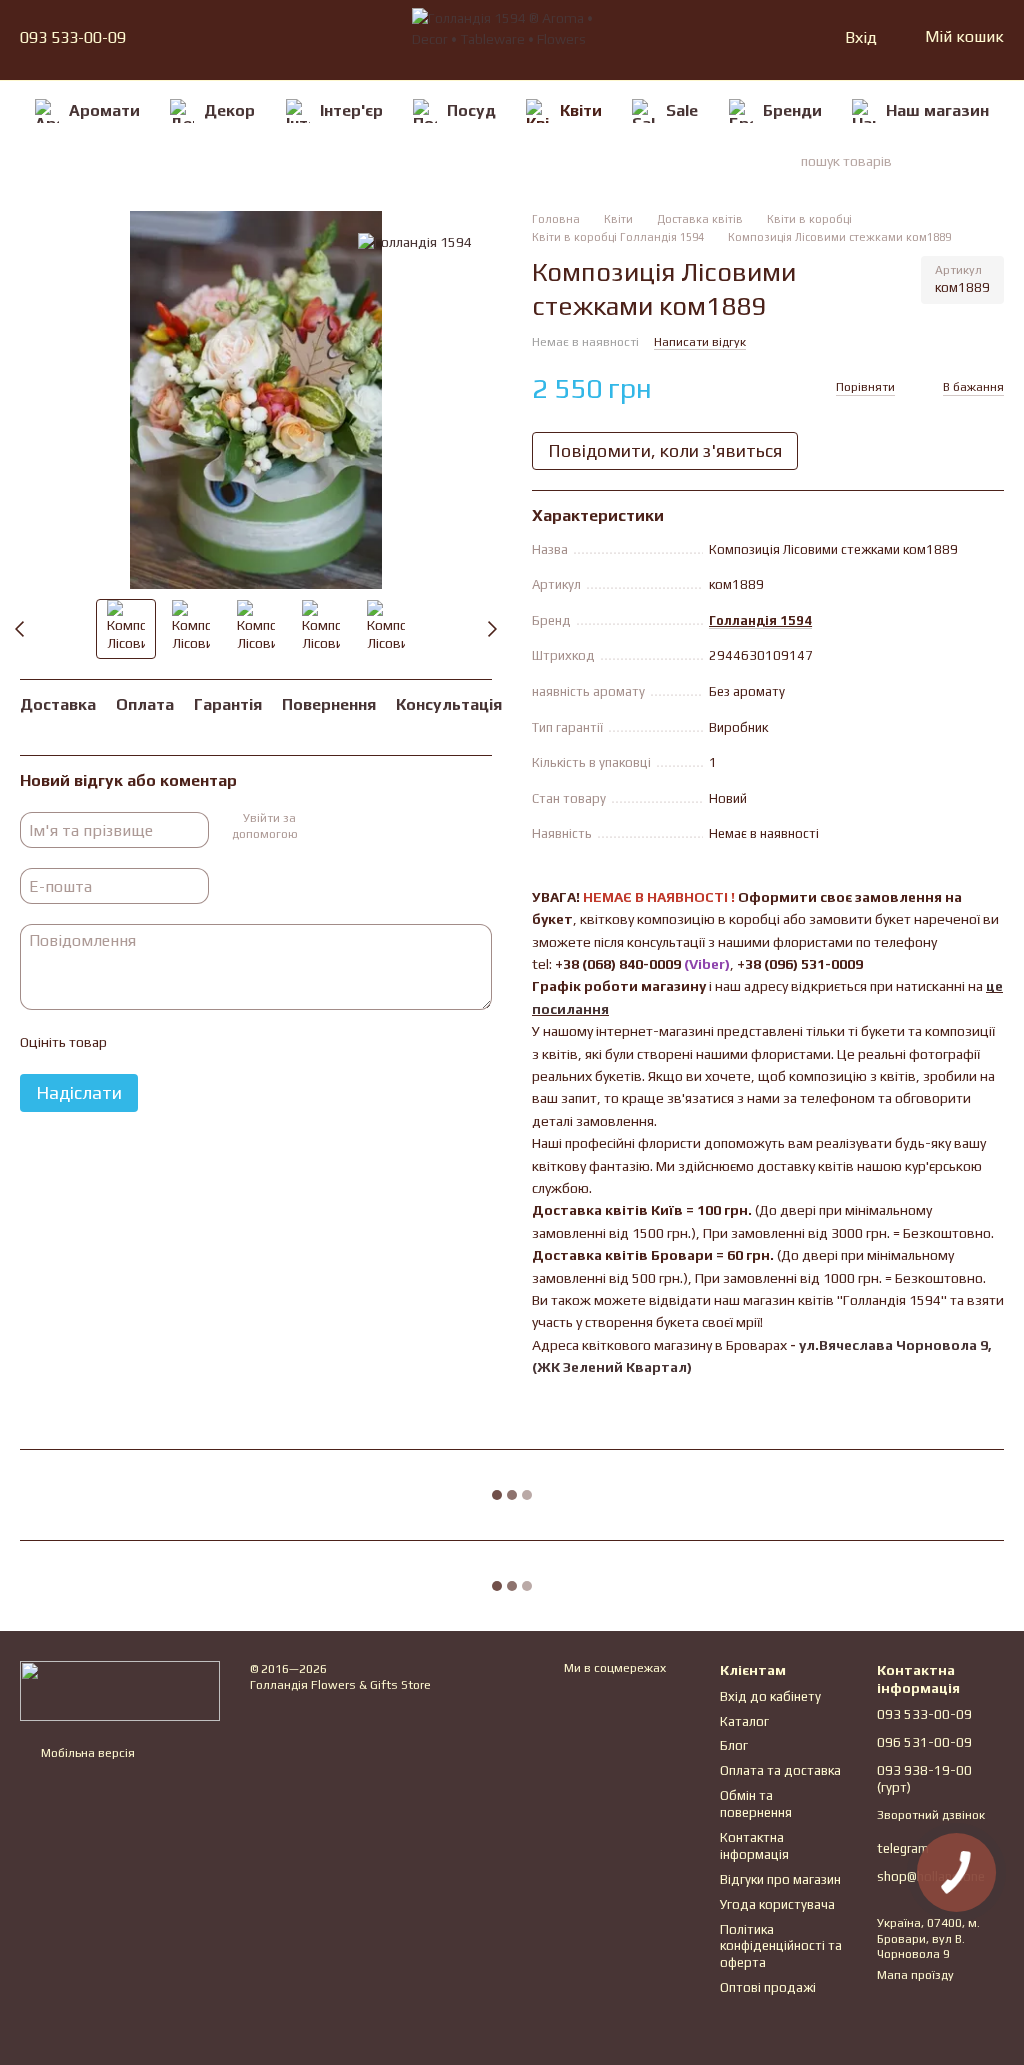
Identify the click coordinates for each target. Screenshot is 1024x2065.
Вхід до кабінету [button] (770, 1696)
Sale (682, 110)
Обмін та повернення (756, 1804)
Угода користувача (777, 1904)
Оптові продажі (768, 1987)
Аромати (104, 110)
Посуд (471, 110)
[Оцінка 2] (171, 1042)
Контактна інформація (754, 1846)
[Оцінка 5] (267, 1042)
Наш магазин (937, 110)
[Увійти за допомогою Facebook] (317, 827)
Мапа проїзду (915, 1975)
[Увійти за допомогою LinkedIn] (381, 827)
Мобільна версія (86, 1753)
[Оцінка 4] (235, 1042)
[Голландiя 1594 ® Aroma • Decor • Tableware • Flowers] (120, 1689)
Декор (229, 110)
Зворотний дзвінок (931, 1815)
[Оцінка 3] (203, 1042)
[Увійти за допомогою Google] (349, 827)
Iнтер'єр (351, 110)
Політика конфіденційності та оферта (781, 1946)
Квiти (581, 110)
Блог (734, 1745)
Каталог (744, 1721)
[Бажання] (787, 38)
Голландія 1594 (760, 620)
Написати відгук (700, 342)
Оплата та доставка (780, 1770)
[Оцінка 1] (139, 1042)
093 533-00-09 (73, 38)
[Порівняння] (751, 38)
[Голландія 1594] (415, 241)
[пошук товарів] (968, 161)
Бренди (792, 110)
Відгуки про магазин (780, 1879)
